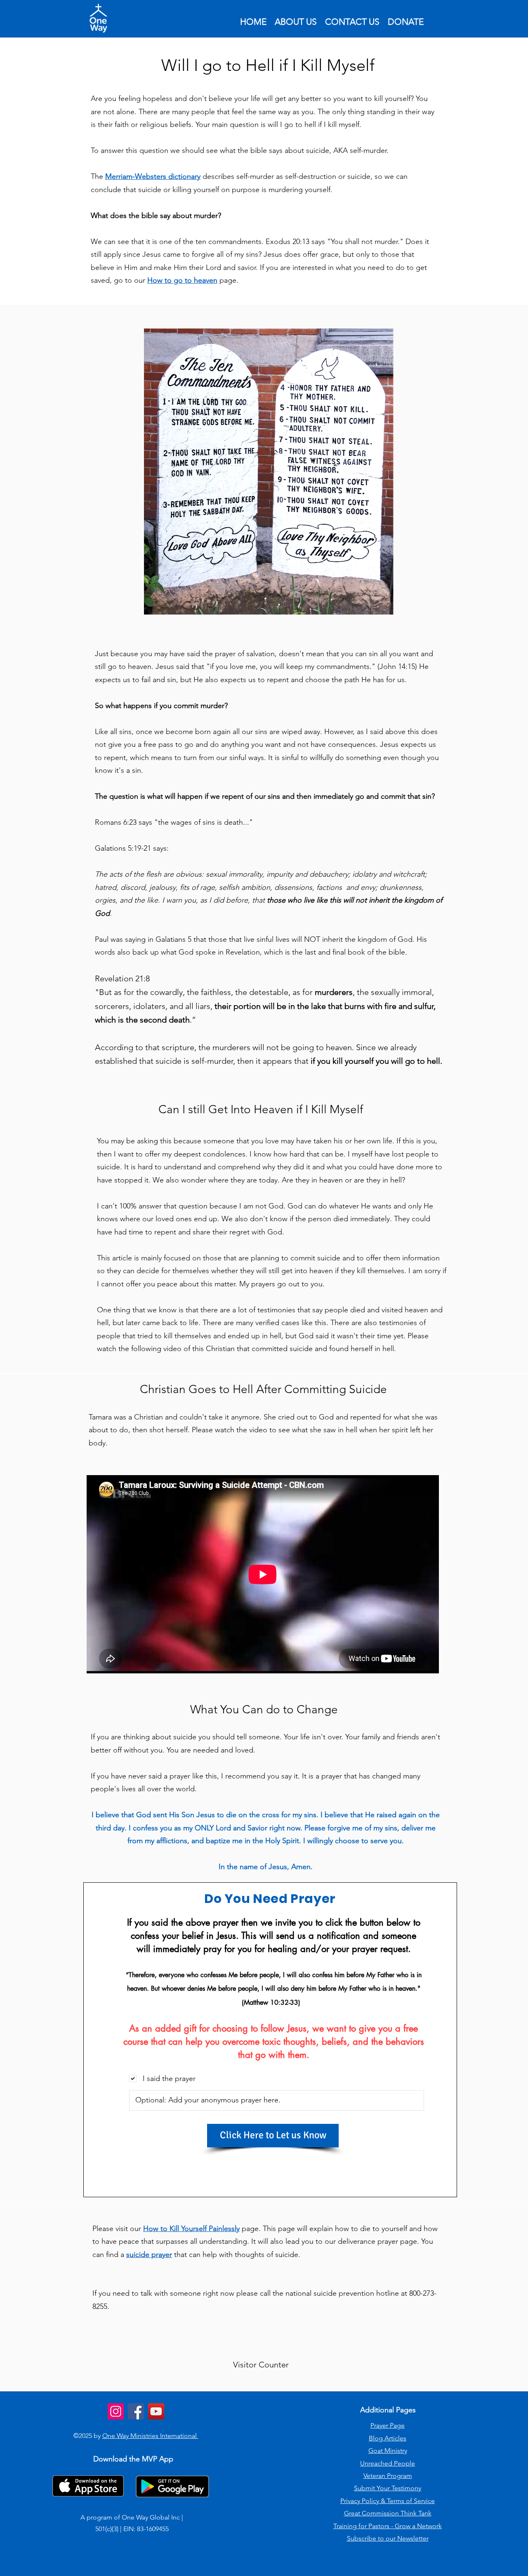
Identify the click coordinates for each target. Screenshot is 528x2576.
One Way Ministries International (150, 2436)
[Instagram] (116, 2411)
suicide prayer (149, 2255)
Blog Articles (388, 2438)
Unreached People (388, 2463)
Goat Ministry (388, 2450)
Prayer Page (388, 2425)
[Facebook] (136, 2411)
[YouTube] (156, 2411)
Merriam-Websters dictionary (153, 176)
